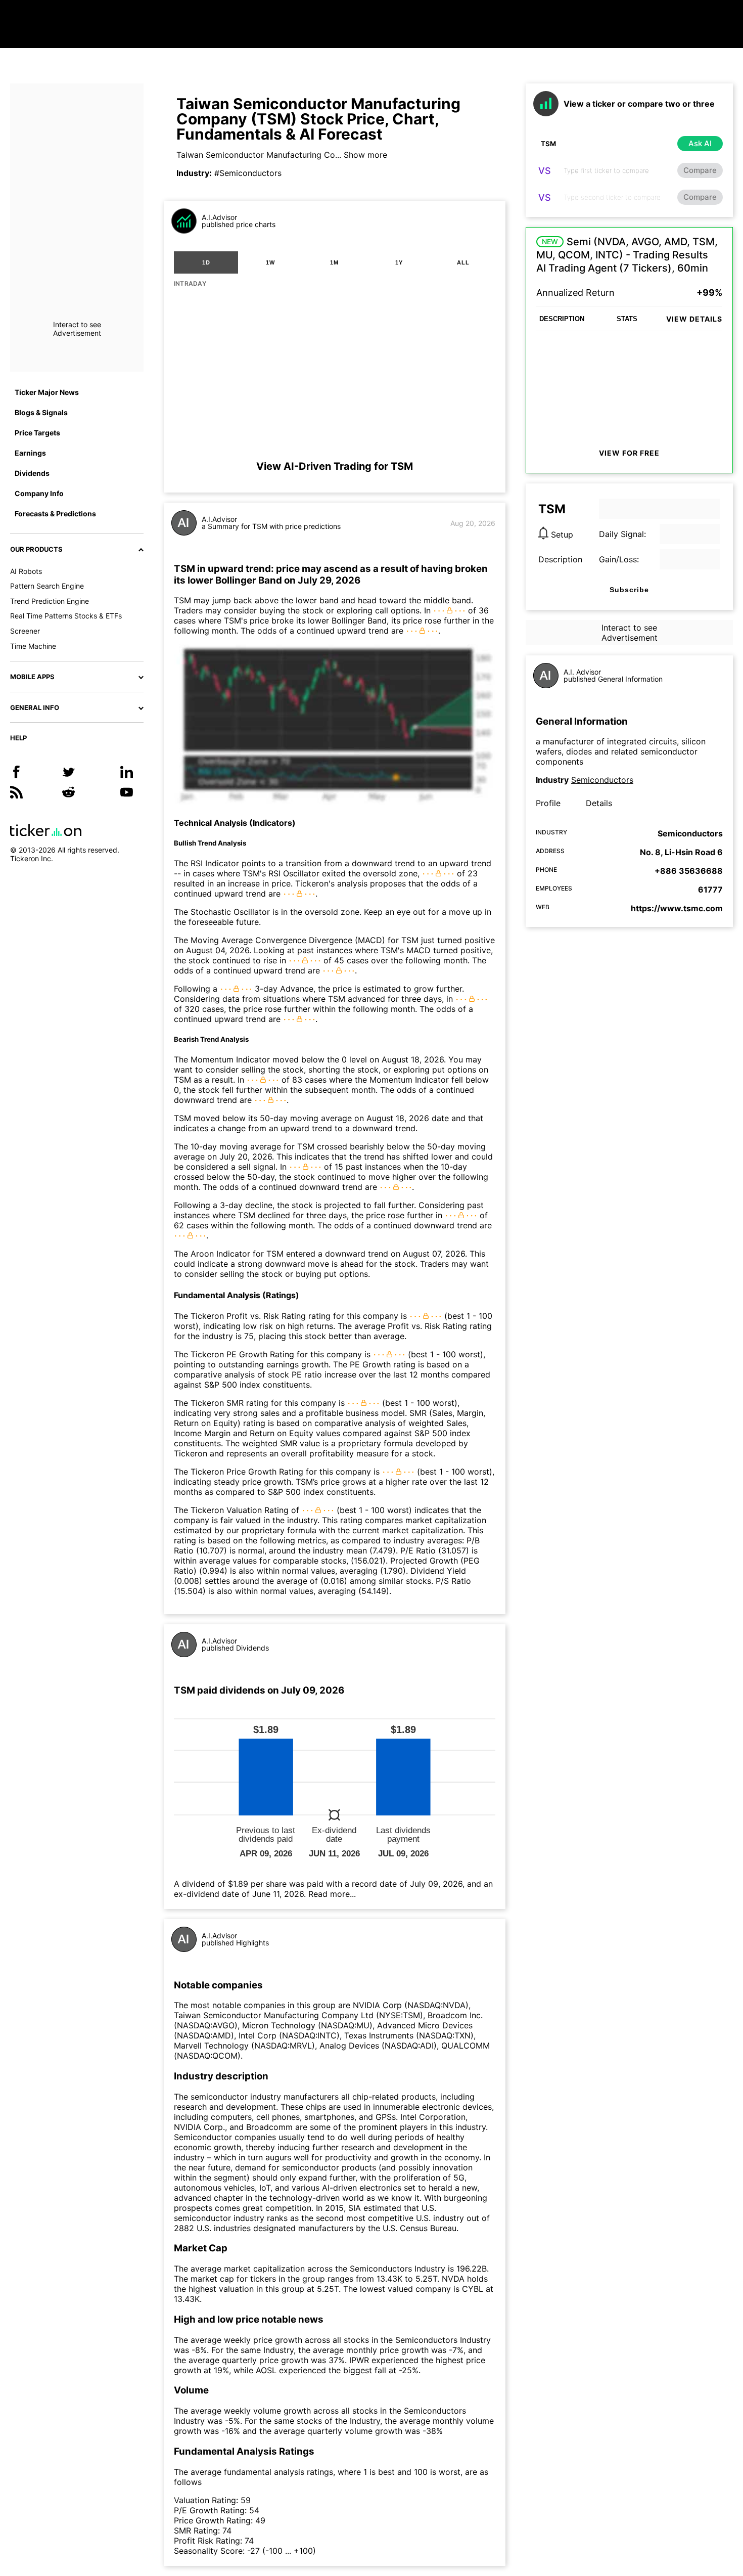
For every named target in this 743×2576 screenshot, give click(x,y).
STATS (627, 319)
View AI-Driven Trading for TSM (335, 466)
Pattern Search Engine (47, 586)
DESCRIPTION (562, 319)
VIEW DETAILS (694, 319)
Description (560, 559)
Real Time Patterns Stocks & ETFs (66, 616)
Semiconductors (602, 780)
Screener (25, 631)
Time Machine (33, 646)
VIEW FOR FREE (629, 453)
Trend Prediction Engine (50, 601)
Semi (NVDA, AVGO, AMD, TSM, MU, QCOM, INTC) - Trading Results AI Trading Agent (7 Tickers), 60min (627, 255)
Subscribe (629, 590)
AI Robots (26, 571)
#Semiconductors (248, 173)
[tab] (206, 262)
